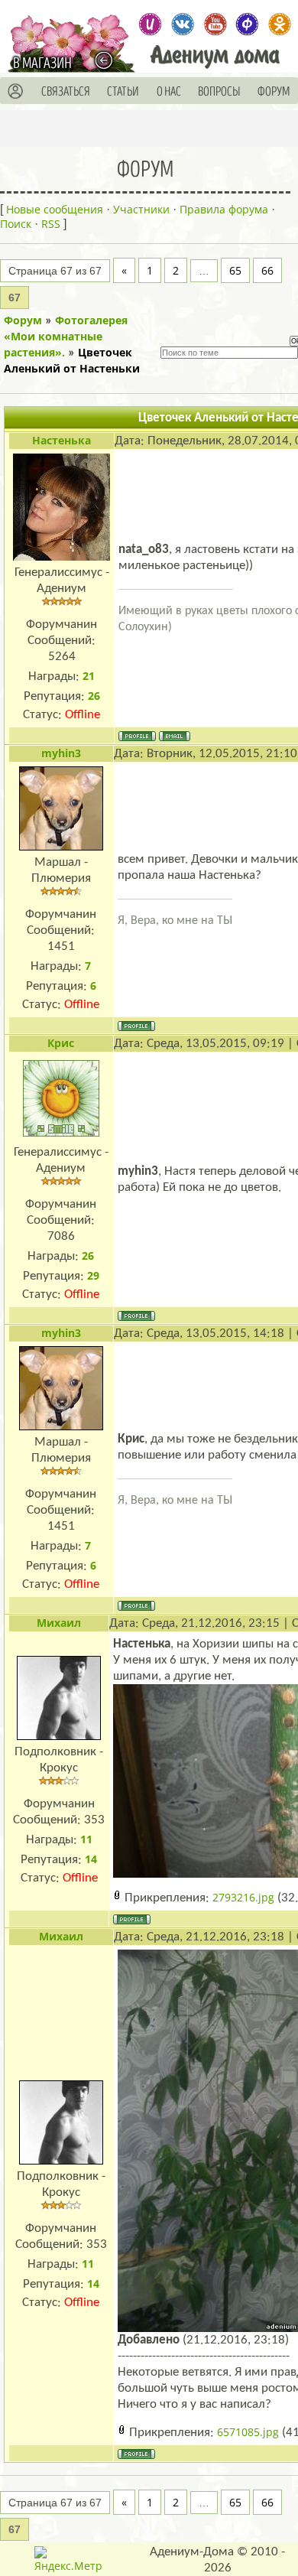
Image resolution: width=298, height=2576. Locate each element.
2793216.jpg (243, 1897)
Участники (141, 209)
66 (267, 270)
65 (235, 270)
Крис (61, 1043)
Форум (23, 320)
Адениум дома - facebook (247, 24)
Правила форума (224, 209)
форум (274, 92)
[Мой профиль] (16, 92)
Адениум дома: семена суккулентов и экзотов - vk (182, 24)
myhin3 (61, 753)
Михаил (59, 1623)
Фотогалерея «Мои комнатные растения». (66, 336)
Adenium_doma (150, 24)
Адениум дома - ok (279, 24)
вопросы (219, 92)
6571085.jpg (248, 2432)
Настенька (62, 440)
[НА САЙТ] (107, 60)
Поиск (16, 224)
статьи (123, 92)
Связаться (66, 92)
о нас (169, 92)
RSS (51, 224)
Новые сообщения (55, 209)
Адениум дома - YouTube (215, 24)
